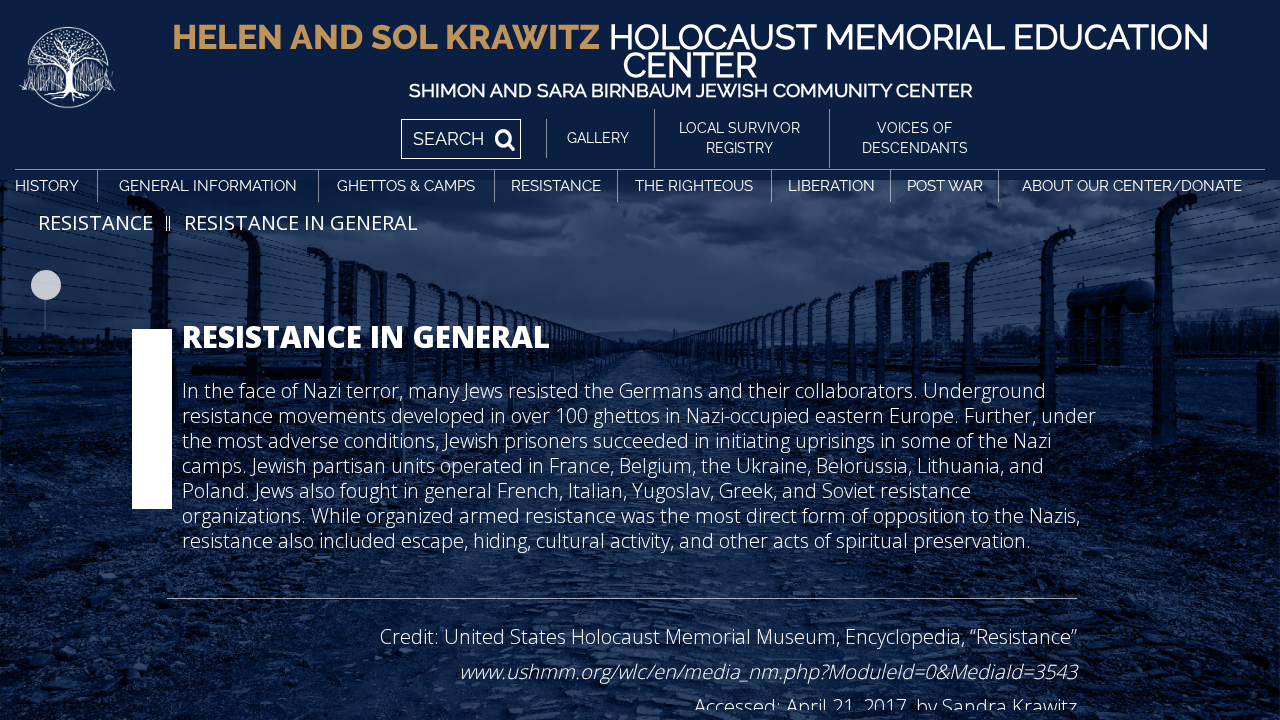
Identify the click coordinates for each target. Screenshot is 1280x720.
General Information (208, 186)
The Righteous (694, 186)
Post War (945, 186)
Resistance (556, 186)
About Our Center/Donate (1132, 186)
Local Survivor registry (739, 138)
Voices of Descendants (915, 138)
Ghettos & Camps (406, 186)
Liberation (831, 186)
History (47, 186)
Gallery (598, 138)
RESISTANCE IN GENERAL (301, 222)
